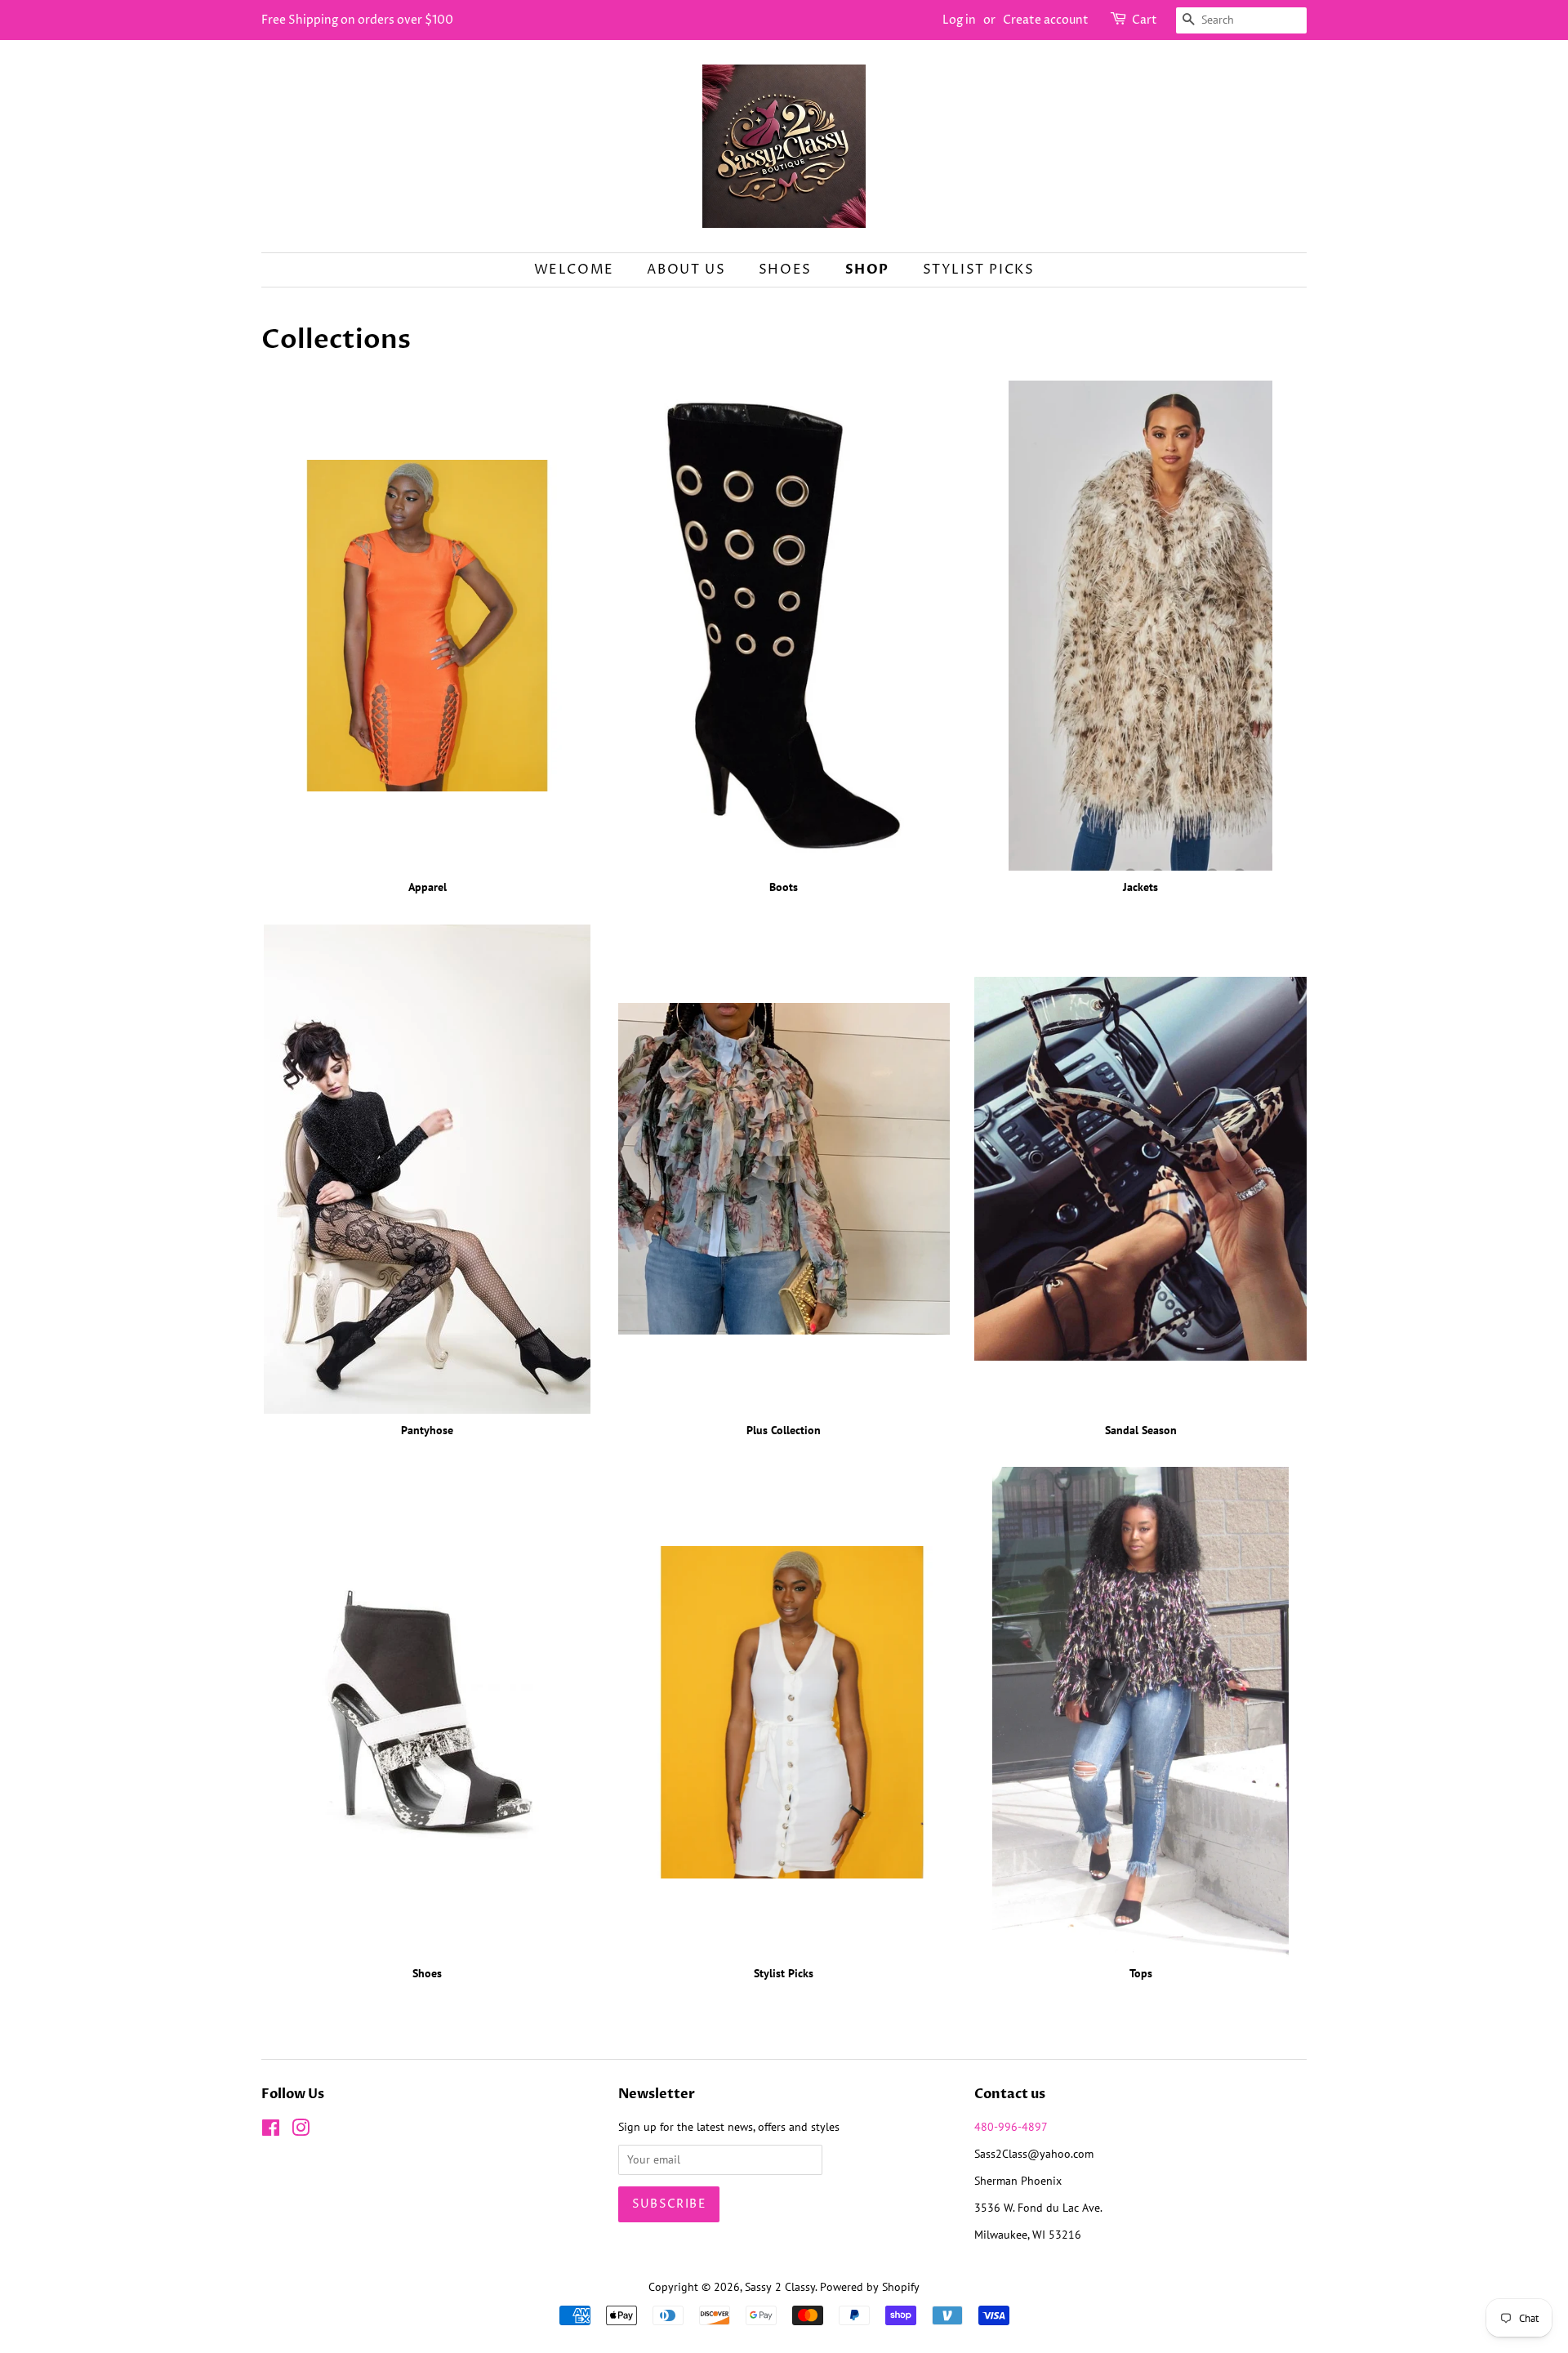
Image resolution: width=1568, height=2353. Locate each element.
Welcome (574, 270)
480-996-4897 (1011, 2127)
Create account (1046, 20)
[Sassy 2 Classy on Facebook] (271, 2131)
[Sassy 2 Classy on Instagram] (301, 2131)
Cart (1145, 20)
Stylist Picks (979, 270)
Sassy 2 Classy (780, 2287)
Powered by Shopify (870, 2287)
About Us (686, 270)
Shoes (785, 270)
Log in (959, 20)
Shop (867, 270)
